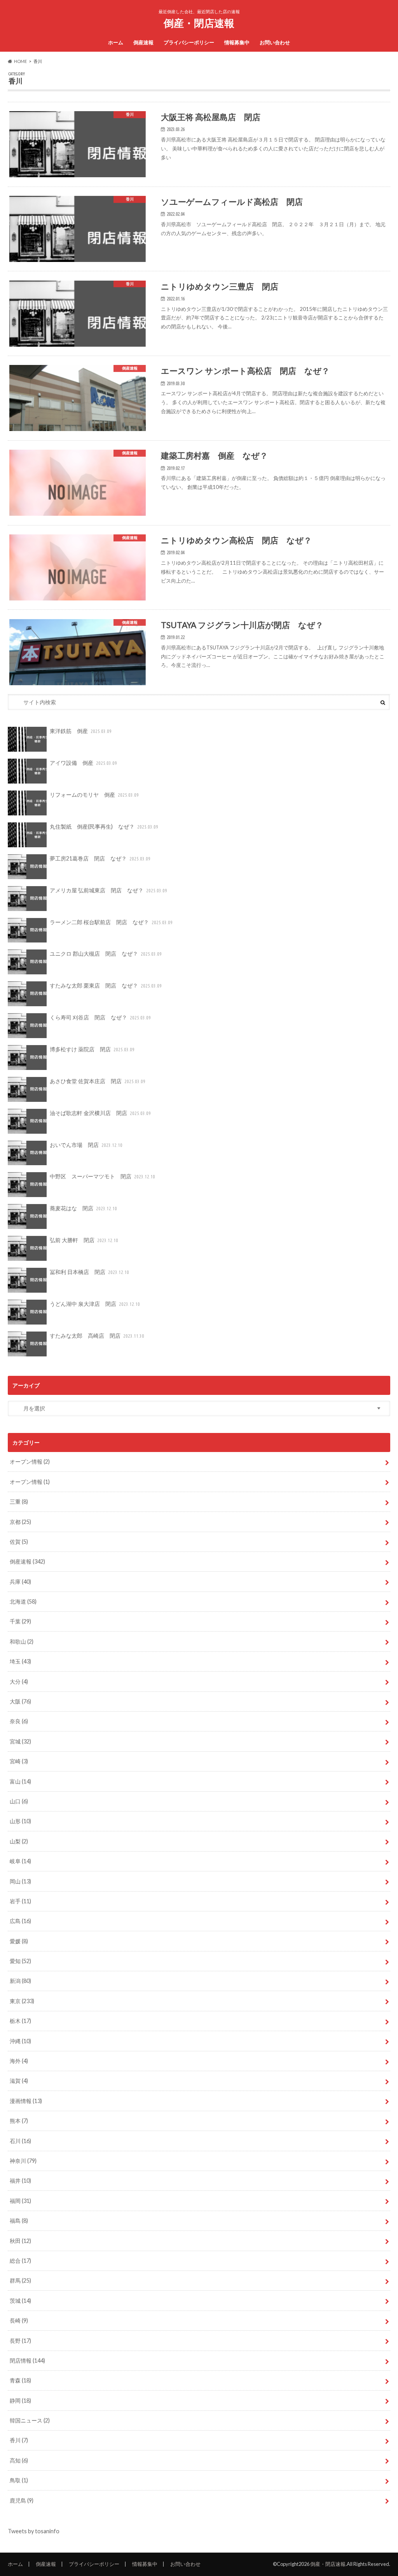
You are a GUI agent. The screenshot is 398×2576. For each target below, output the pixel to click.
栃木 (20, 2021)
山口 (19, 1801)
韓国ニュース (30, 2420)
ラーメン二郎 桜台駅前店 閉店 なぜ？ (111, 922)
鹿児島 (22, 2500)
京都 (20, 1522)
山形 (20, 1821)
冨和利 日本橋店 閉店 (89, 1272)
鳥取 (19, 2480)
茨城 (20, 2301)
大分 (19, 1682)
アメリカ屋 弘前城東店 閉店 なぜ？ (108, 890)
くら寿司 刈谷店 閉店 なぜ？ (100, 1017)
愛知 (20, 1961)
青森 (20, 2380)
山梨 (19, 1841)
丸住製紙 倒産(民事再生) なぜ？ (104, 826)
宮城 (20, 1741)
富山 (20, 1781)
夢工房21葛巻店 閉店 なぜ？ (100, 858)
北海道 (23, 1601)
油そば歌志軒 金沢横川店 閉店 (100, 1113)
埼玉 (20, 1661)
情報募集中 (237, 42)
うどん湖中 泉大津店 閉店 (95, 1304)
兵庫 (20, 1582)
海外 (19, 2061)
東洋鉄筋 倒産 (81, 731)
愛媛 (19, 1941)
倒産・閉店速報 (199, 23)
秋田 (20, 2241)
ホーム (116, 42)
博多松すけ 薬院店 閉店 (92, 1049)
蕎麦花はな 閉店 (83, 1208)
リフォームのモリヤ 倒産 (94, 795)
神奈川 (23, 2161)
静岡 (20, 2401)
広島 (20, 1921)
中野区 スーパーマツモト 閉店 (102, 1176)
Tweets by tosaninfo (34, 2531)
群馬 (20, 2280)
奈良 (19, 1721)
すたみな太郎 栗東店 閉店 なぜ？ (106, 985)
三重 (19, 1502)
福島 (19, 2221)
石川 (20, 2141)
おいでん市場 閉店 (86, 1145)
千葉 (20, 1621)
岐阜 (20, 1861)
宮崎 (19, 1761)
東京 (22, 2001)
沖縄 (20, 2041)
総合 (20, 2261)
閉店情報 (27, 2360)
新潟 (20, 1981)
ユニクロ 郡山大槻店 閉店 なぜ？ (106, 954)
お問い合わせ (275, 42)
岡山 (20, 1881)
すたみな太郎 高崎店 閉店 (97, 1336)
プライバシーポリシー (189, 42)
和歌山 (22, 1641)
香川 (19, 2440)
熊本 (19, 2121)
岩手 (20, 1901)
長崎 (19, 2320)
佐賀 (19, 1542)
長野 (20, 2341)
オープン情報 (30, 1462)
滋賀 (19, 2081)
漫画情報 (26, 2101)
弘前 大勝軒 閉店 (84, 1240)
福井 (20, 2181)
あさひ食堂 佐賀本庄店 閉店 (98, 1081)
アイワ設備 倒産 (83, 763)
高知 (19, 2460)
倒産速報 (143, 42)
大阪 (20, 1701)
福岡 (20, 2201)
